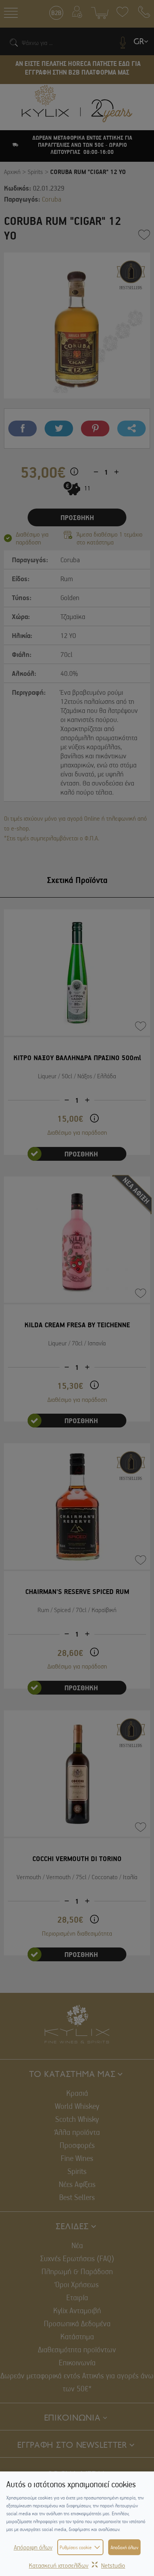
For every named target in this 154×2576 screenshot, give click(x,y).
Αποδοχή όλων (124, 2547)
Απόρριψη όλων (33, 2547)
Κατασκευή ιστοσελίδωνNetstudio (77, 2565)
